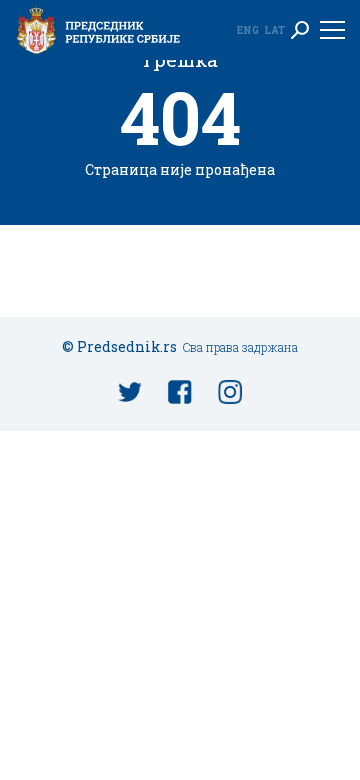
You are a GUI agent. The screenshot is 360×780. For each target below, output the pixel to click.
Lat (274, 30)
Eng (248, 30)
